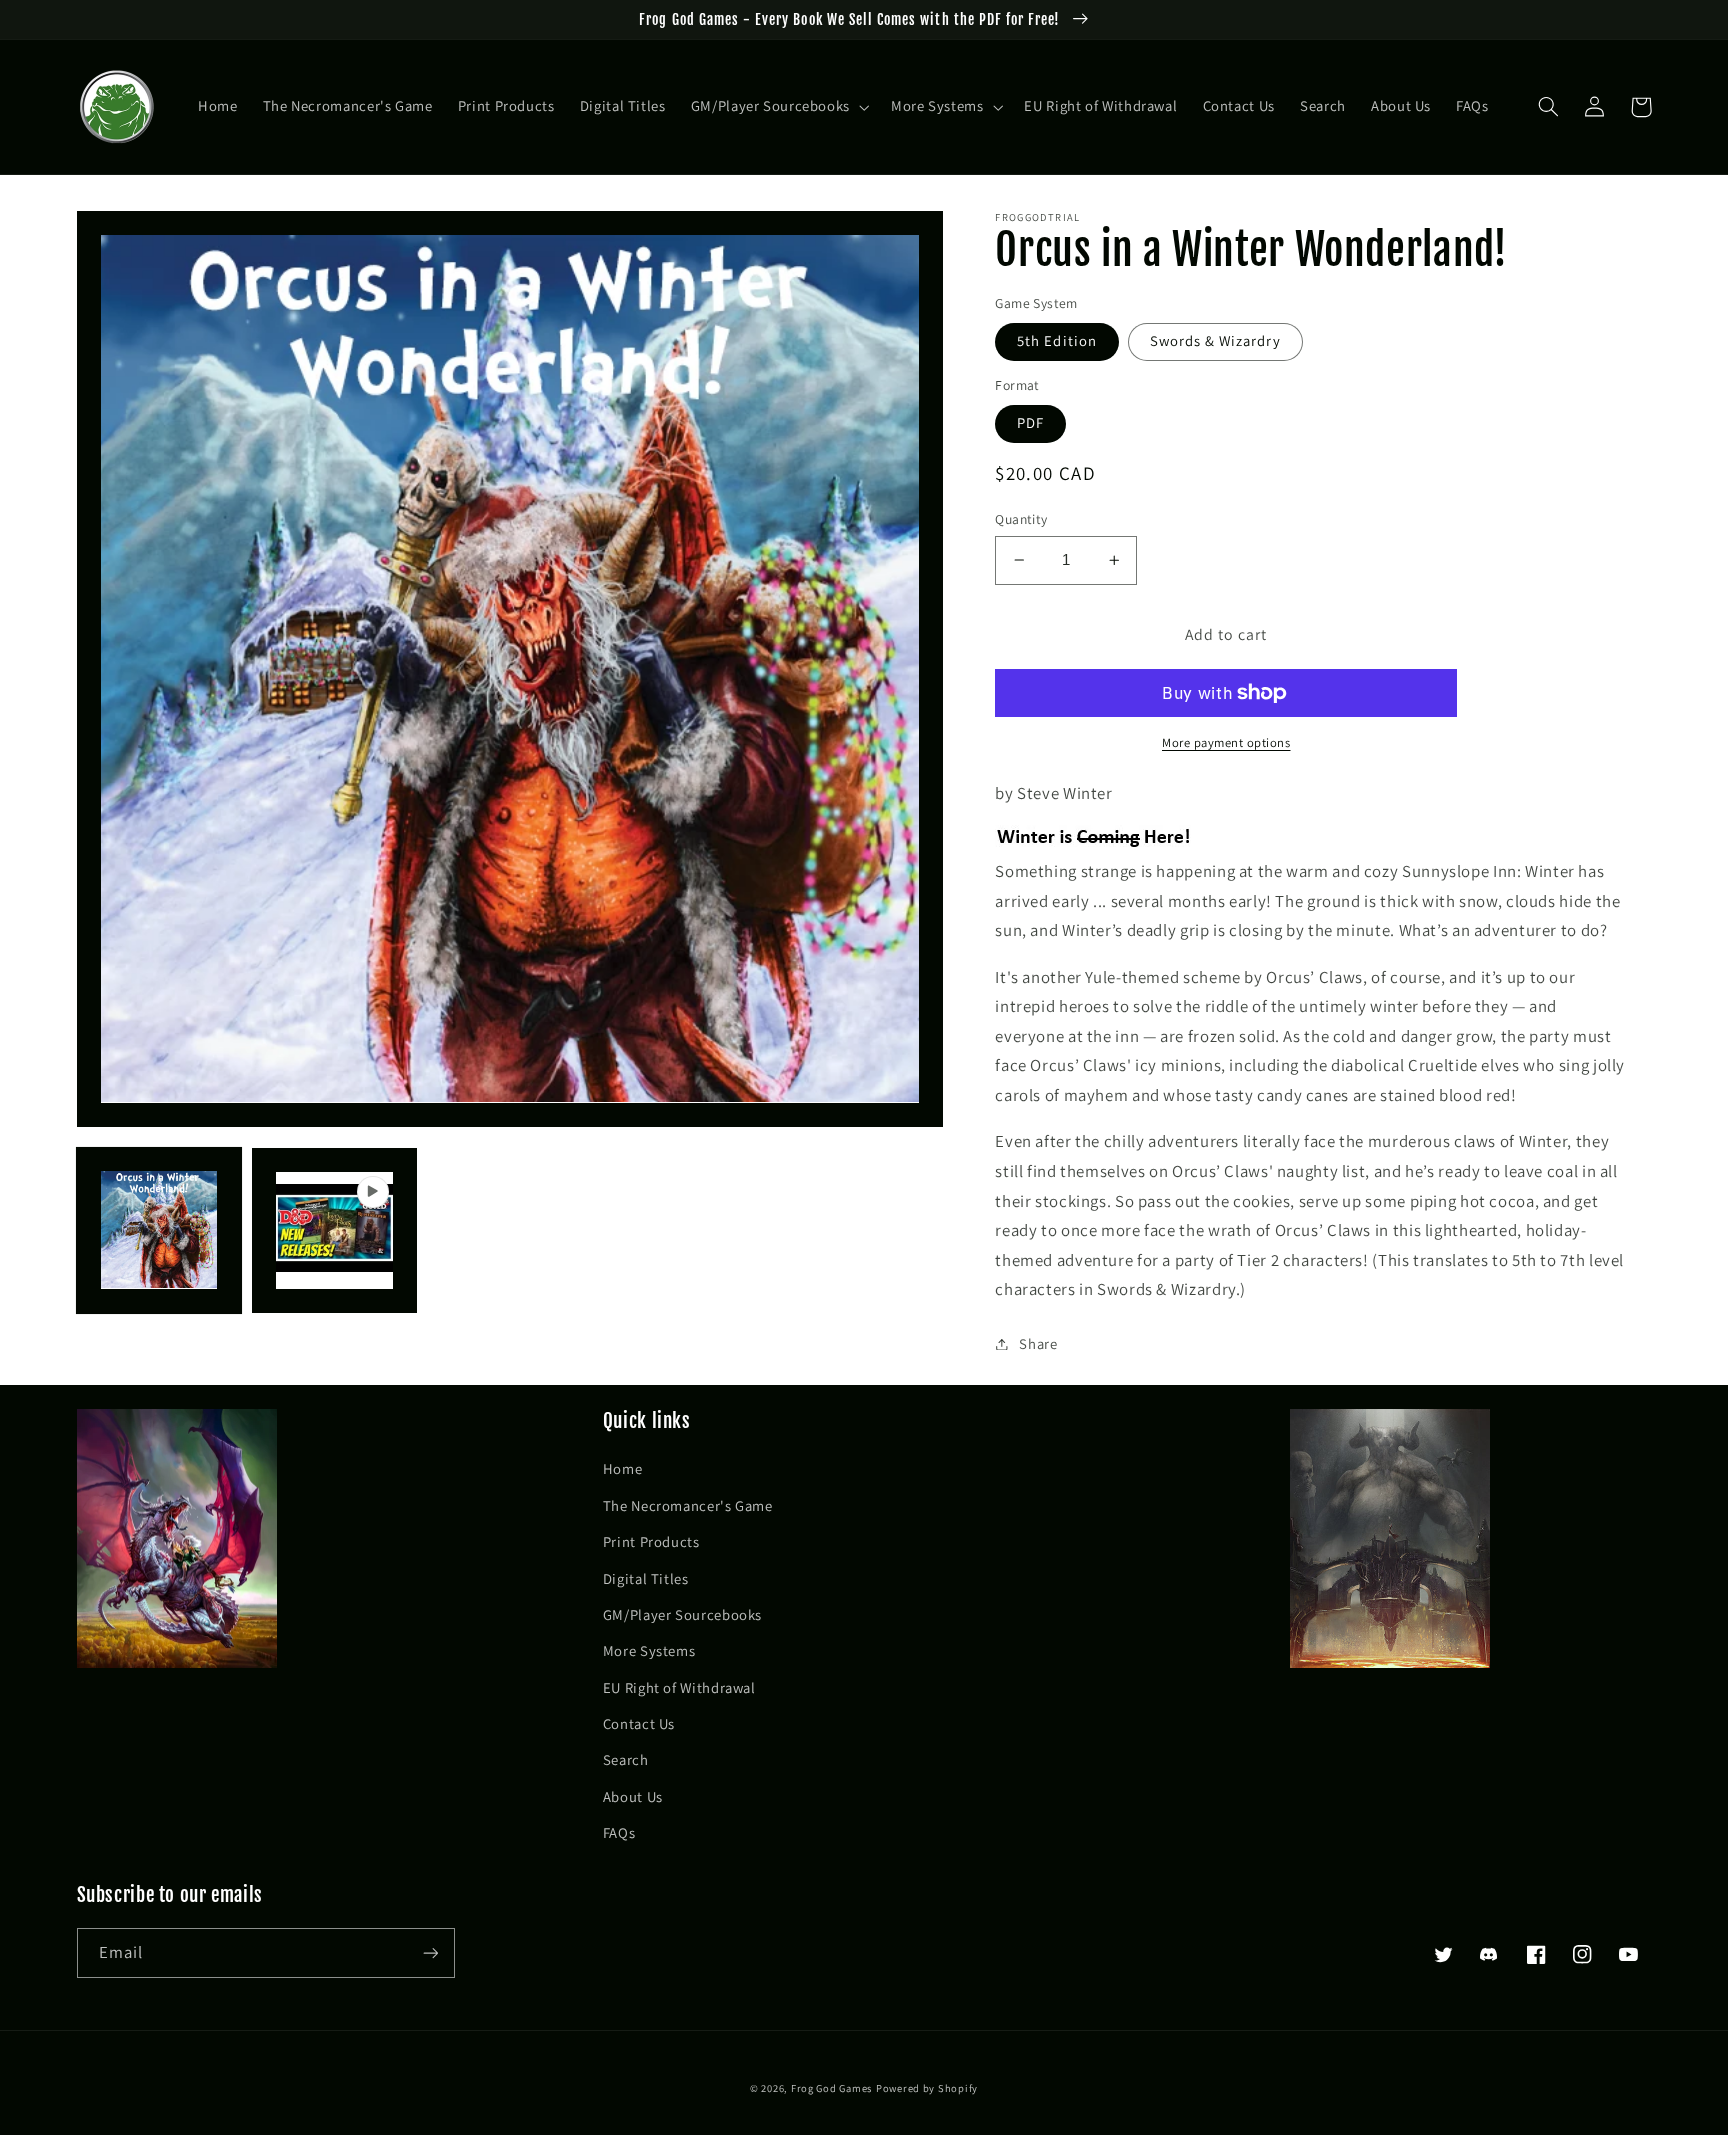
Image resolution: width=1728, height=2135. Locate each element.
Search (626, 1759)
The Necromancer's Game (688, 1505)
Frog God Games (831, 2088)
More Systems (649, 1650)
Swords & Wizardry (1215, 340)
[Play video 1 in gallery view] (334, 1229)
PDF (1030, 422)
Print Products (651, 1541)
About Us (633, 1796)
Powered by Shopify (927, 2088)
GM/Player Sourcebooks (682, 1614)
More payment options (1226, 742)
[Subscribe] (430, 1952)
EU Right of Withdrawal (679, 1687)
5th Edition (1057, 340)
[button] (778, 107)
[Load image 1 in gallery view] (159, 1229)
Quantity (1021, 519)
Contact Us (639, 1723)
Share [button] (1038, 1343)
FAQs (619, 1832)
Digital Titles (646, 1578)
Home (623, 1468)
